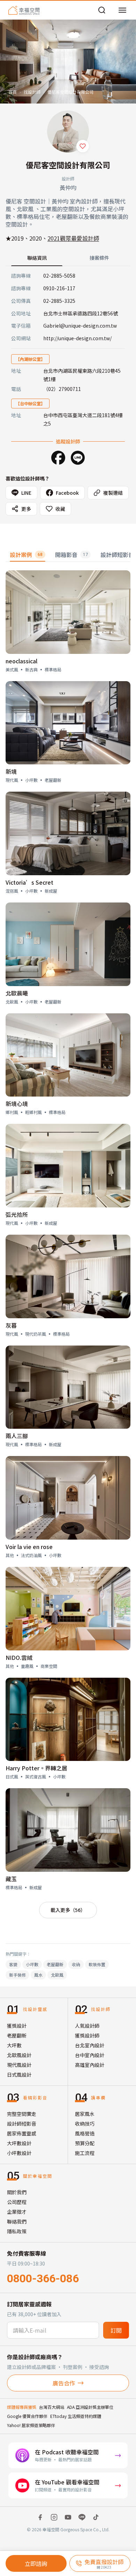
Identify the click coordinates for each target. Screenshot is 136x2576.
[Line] (78, 458)
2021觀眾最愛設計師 (73, 238)
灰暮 (11, 1325)
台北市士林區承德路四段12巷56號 (81, 313)
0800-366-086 (43, 2278)
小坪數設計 (19, 2153)
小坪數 (32, 1964)
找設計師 (32, 92)
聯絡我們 (17, 2221)
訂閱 (116, 2330)
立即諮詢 (36, 2563)
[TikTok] (96, 2517)
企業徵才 (17, 2212)
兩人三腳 (17, 1436)
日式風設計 (19, 2075)
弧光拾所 (17, 1214)
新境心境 (17, 1104)
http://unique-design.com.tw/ (77, 338)
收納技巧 (85, 2124)
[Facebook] (58, 458)
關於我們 (17, 2192)
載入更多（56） (68, 1910)
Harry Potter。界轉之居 (36, 1768)
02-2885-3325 (59, 301)
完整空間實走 (22, 2114)
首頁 (13, 92)
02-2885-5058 (59, 276)
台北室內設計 (90, 2045)
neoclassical (21, 661)
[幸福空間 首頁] (24, 10)
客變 (13, 1964)
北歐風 (57, 1975)
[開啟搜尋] (102, 10)
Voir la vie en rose (29, 1547)
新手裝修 (17, 1975)
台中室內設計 (90, 2055)
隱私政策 (17, 2231)
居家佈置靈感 (22, 2133)
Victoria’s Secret (29, 882)
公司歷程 (17, 2202)
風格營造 (85, 2133)
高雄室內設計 (90, 2065)
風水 (38, 1975)
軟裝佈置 (97, 1964)
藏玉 (11, 1879)
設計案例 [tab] (26, 555)
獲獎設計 (17, 2026)
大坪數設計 (19, 2143)
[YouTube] (68, 2517)
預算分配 (85, 2143)
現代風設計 (19, 2065)
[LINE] (82, 2517)
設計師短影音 (22, 2124)
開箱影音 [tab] (71, 555)
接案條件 (99, 258)
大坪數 (14, 2045)
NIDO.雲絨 (19, 1657)
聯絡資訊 (37, 258)
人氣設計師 (87, 2026)
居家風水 (85, 2114)
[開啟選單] (122, 10)
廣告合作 (64, 2383)
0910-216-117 (59, 288)
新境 (11, 771)
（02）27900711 (62, 389)
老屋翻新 (55, 1964)
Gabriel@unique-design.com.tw (80, 326)
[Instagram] (54, 2517)
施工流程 (85, 2153)
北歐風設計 (19, 2055)
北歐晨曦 (17, 993)
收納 (76, 1964)
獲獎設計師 (87, 2035)
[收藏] (83, 146)
